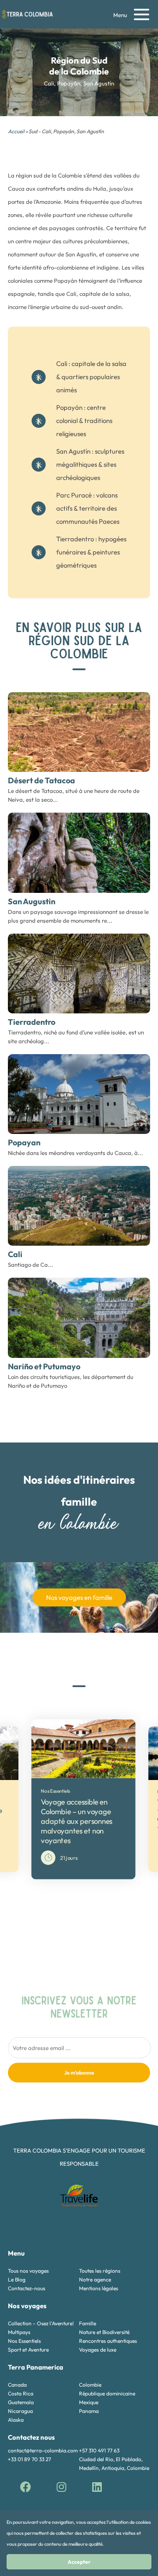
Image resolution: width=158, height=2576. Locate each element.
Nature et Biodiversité (104, 2332)
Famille (88, 2323)
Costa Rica (21, 2393)
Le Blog (17, 2279)
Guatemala (21, 2402)
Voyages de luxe (98, 2350)
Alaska (16, 2420)
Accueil (16, 131)
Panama (89, 2411)
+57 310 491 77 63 (99, 2450)
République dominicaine (107, 2393)
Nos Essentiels (24, 2341)
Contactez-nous (27, 2288)
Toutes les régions (100, 2271)
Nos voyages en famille (79, 1597)
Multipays (19, 2332)
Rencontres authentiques (108, 2341)
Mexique (89, 2402)
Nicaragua (20, 2411)
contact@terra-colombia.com (43, 2450)
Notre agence (95, 2279)
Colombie (90, 2385)
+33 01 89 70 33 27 (29, 2459)
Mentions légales (99, 2288)
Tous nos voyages (28, 2271)
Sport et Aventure (28, 2350)
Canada (17, 2385)
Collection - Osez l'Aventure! (41, 2323)
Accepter (79, 2562)
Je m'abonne (79, 2073)
